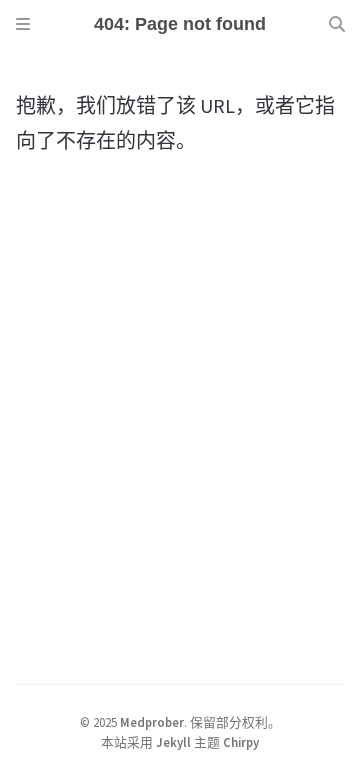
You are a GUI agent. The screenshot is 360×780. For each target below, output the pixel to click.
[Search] (337, 24)
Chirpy (241, 742)
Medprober (152, 722)
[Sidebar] (23, 24)
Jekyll (173, 742)
